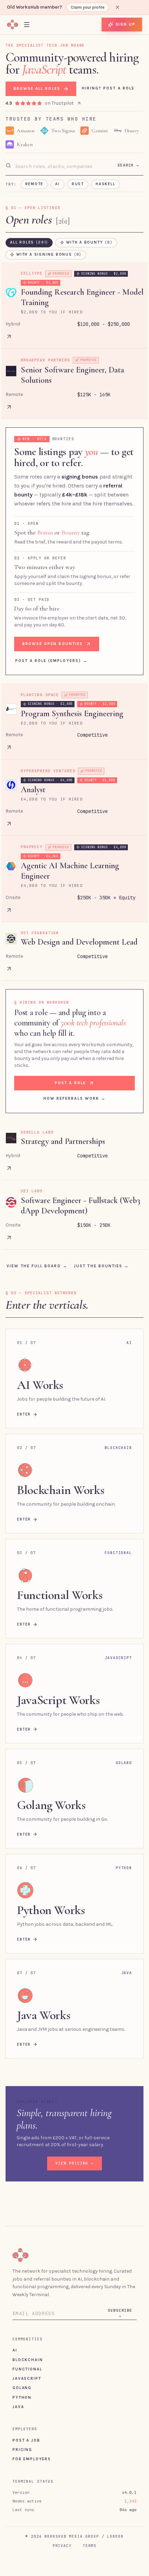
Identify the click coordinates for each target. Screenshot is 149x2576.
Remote (34, 184)
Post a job (26, 2440)
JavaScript (27, 2378)
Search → (128, 165)
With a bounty (89, 242)
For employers (32, 2459)
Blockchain (28, 2360)
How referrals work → (74, 1098)
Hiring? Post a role (108, 88)
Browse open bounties (52, 644)
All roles (29, 242)
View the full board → (37, 1266)
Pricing (22, 2450)
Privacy (62, 2546)
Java (18, 2407)
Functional (27, 2369)
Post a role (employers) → (51, 661)
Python (22, 2397)
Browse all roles (37, 88)
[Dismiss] (117, 7)
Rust (78, 184)
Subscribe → (120, 2313)
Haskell (106, 184)
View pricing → (74, 2163)
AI (58, 184)
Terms (90, 2546)
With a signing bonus (49, 254)
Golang (22, 2388)
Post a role (70, 1083)
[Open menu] (27, 24)
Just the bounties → (101, 1266)
